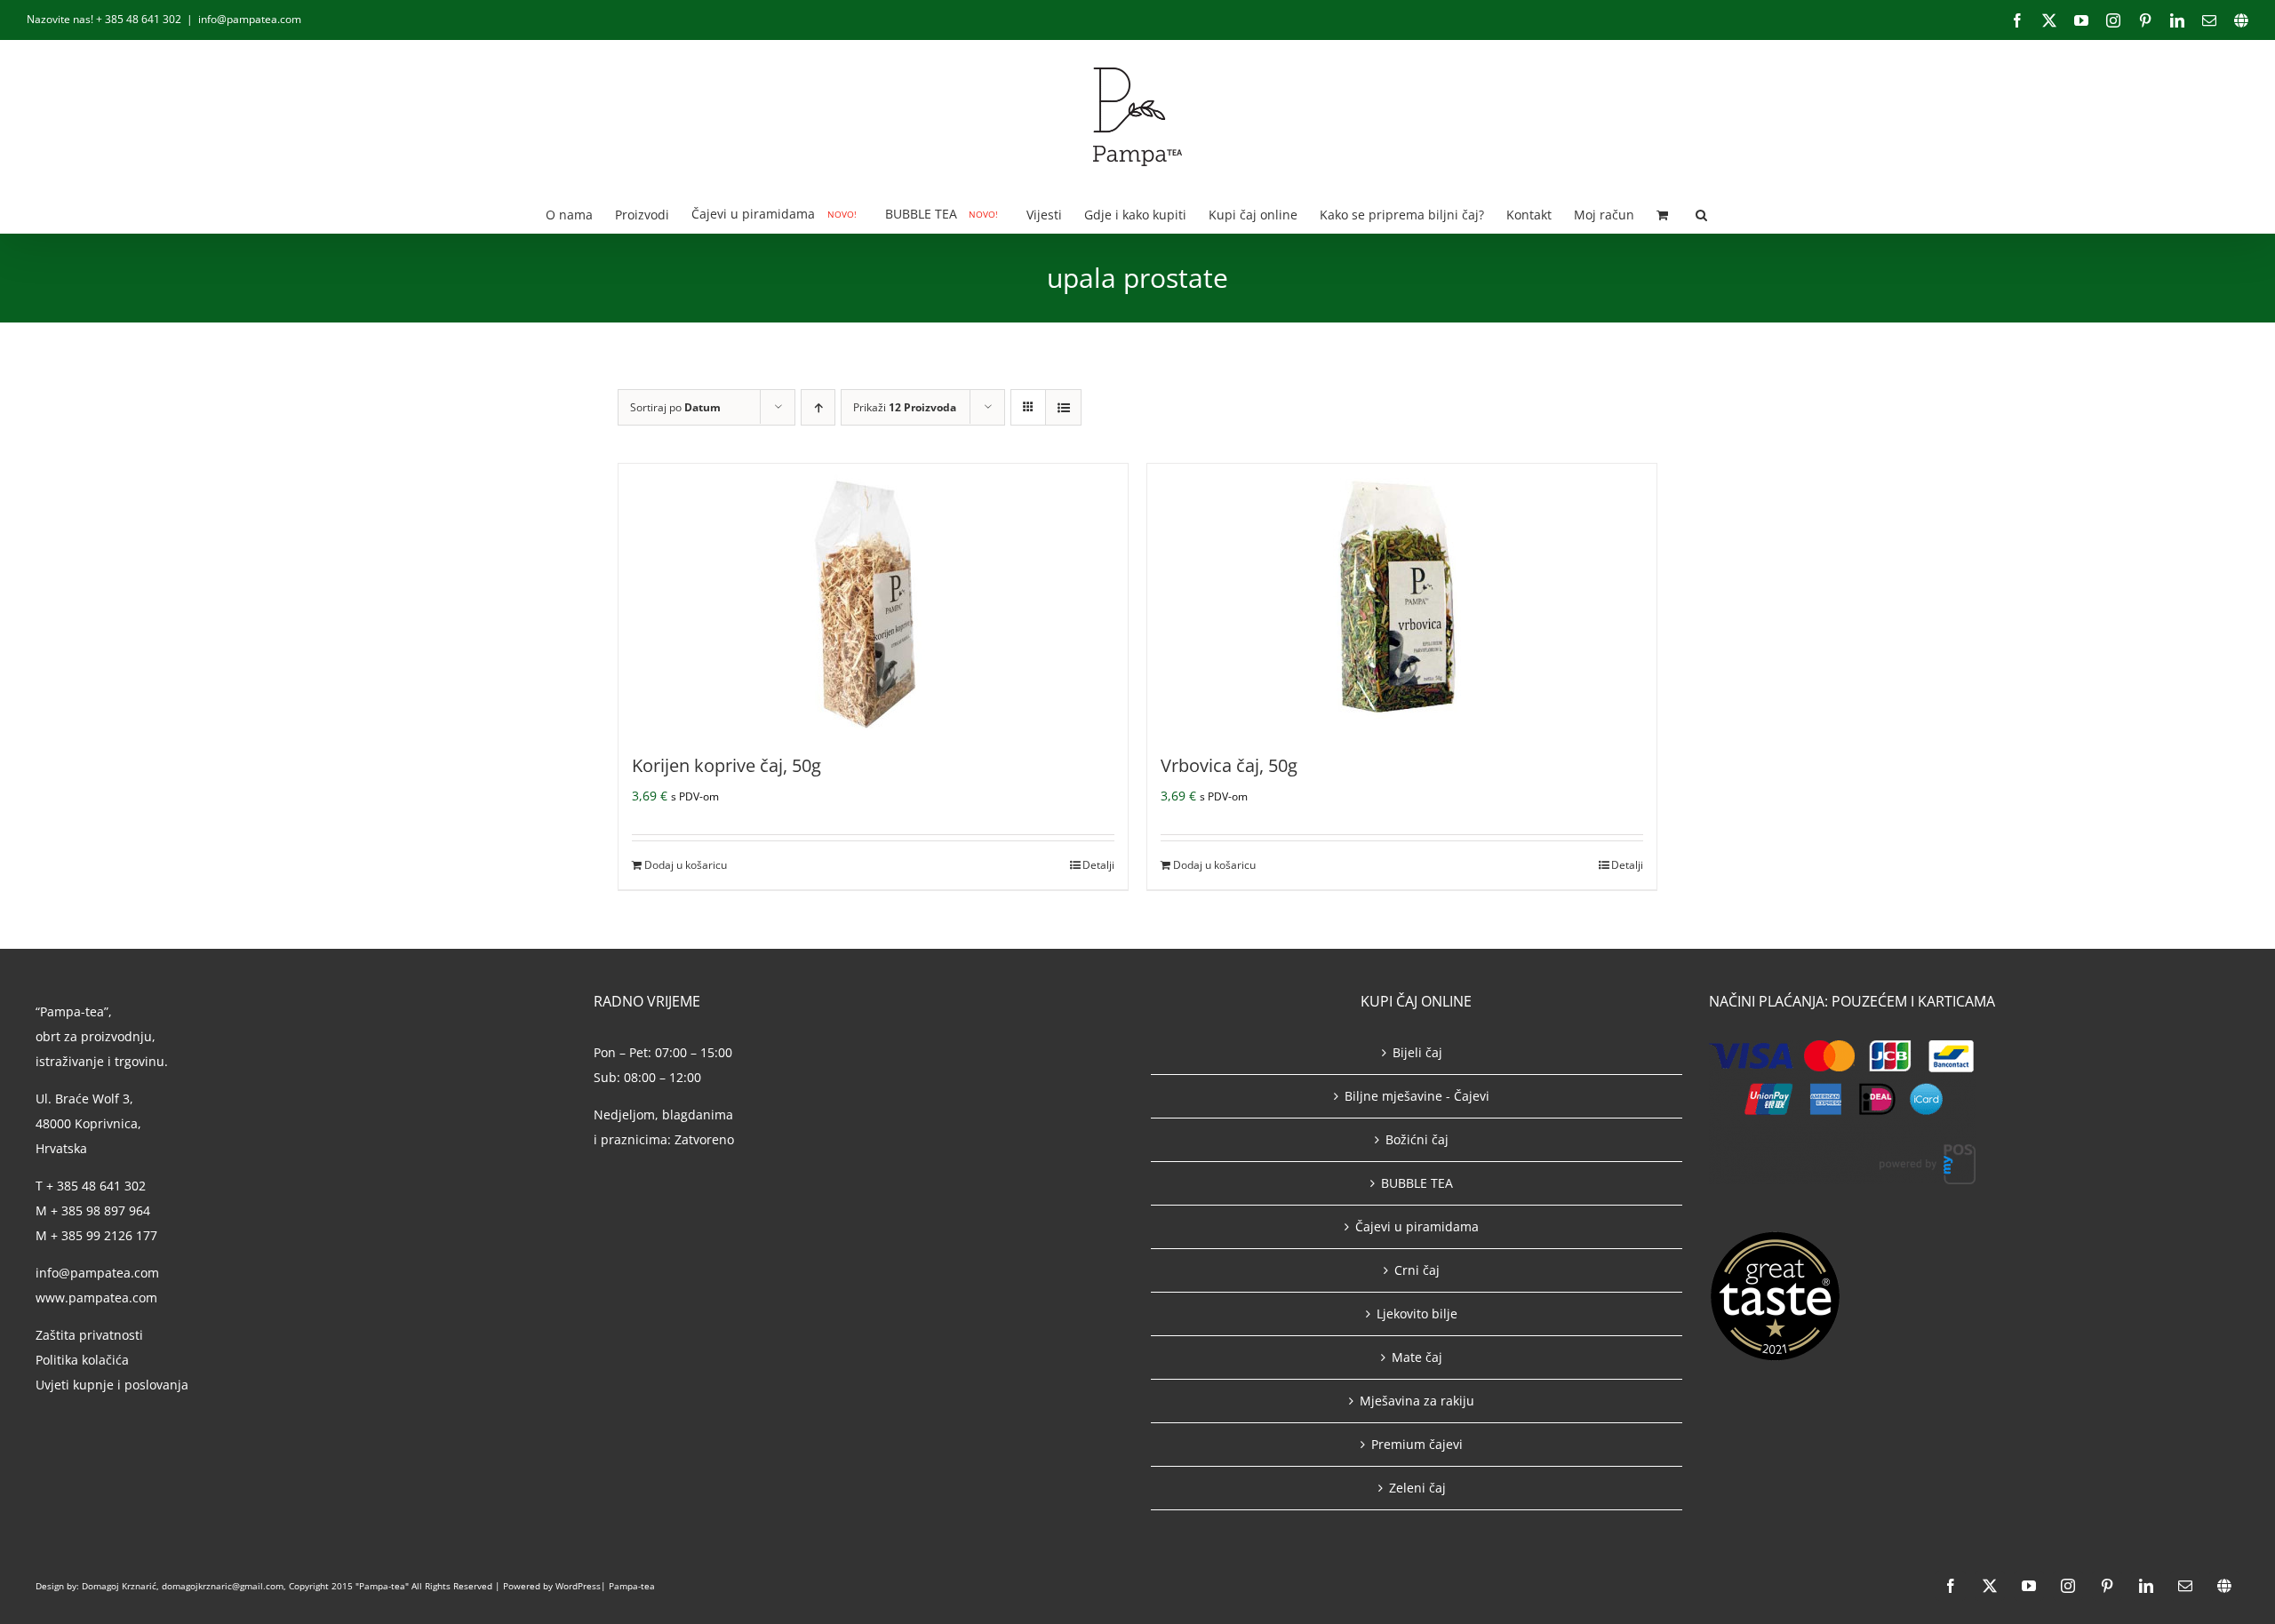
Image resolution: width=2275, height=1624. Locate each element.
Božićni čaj (1417, 1139)
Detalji (1098, 865)
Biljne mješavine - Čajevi (1417, 1096)
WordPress (578, 1586)
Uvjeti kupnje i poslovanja (112, 1385)
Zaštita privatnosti (89, 1335)
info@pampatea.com (250, 19)
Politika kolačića (84, 1360)
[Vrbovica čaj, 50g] (1402, 597)
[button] (1701, 214)
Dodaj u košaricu (686, 865)
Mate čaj (1417, 1357)
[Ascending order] (818, 407)
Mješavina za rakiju (1417, 1401)
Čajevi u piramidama (1417, 1226)
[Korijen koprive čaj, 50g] (873, 597)
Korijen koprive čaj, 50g (726, 765)
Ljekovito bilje (1417, 1314)
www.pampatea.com (96, 1298)
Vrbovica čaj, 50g (1229, 765)
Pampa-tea (632, 1586)
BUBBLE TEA (1417, 1183)
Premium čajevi (1417, 1444)
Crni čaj (1417, 1270)
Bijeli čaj (1417, 1052)
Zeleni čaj (1417, 1488)
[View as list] (1063, 407)
